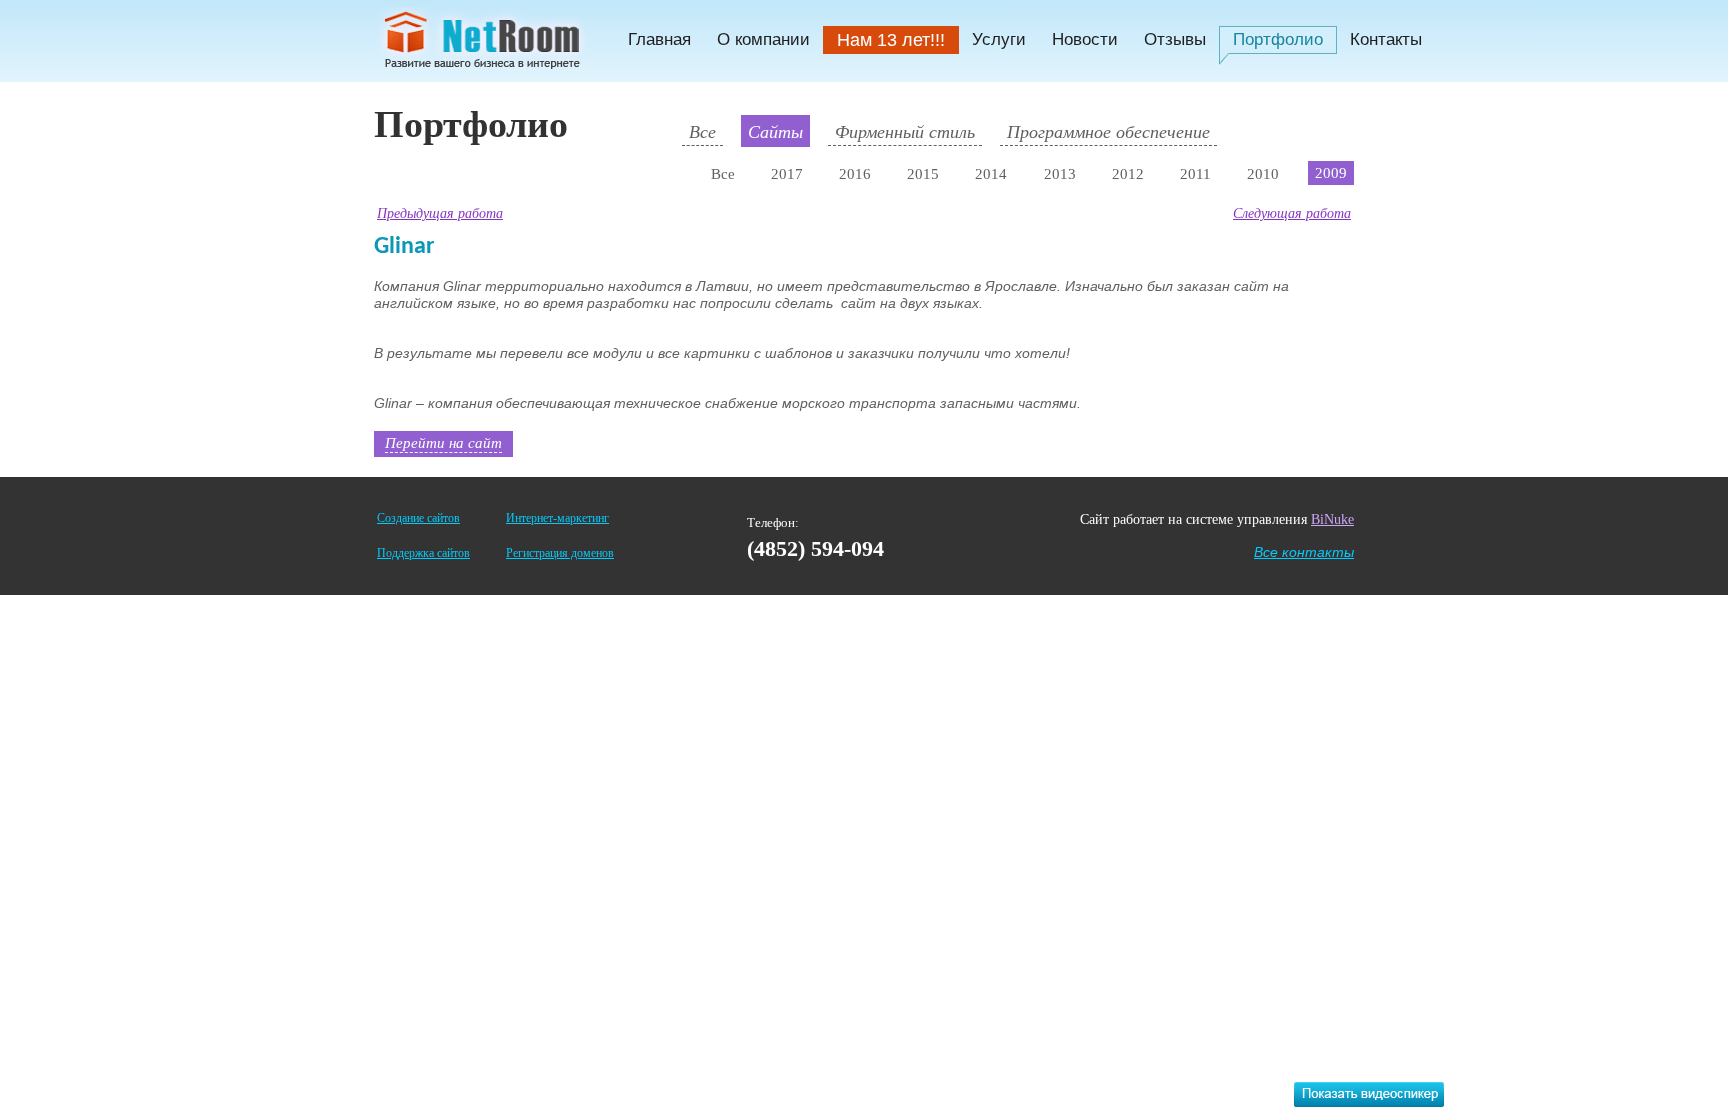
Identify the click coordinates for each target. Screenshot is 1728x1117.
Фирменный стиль (905, 131)
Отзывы (1175, 39)
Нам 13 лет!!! (891, 40)
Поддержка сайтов (423, 553)
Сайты (775, 131)
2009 (1331, 173)
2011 (1195, 174)
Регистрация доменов (560, 553)
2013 (1060, 174)
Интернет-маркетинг (557, 518)
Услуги (999, 39)
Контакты (1386, 39)
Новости (1085, 39)
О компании (763, 39)
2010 (1263, 174)
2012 (1128, 174)
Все (702, 131)
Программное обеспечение (1108, 131)
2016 (855, 174)
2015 (923, 174)
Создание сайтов (418, 518)
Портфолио (1278, 39)
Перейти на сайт (443, 442)
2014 (991, 174)
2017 (787, 174)
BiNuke (1332, 519)
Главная (659, 39)
